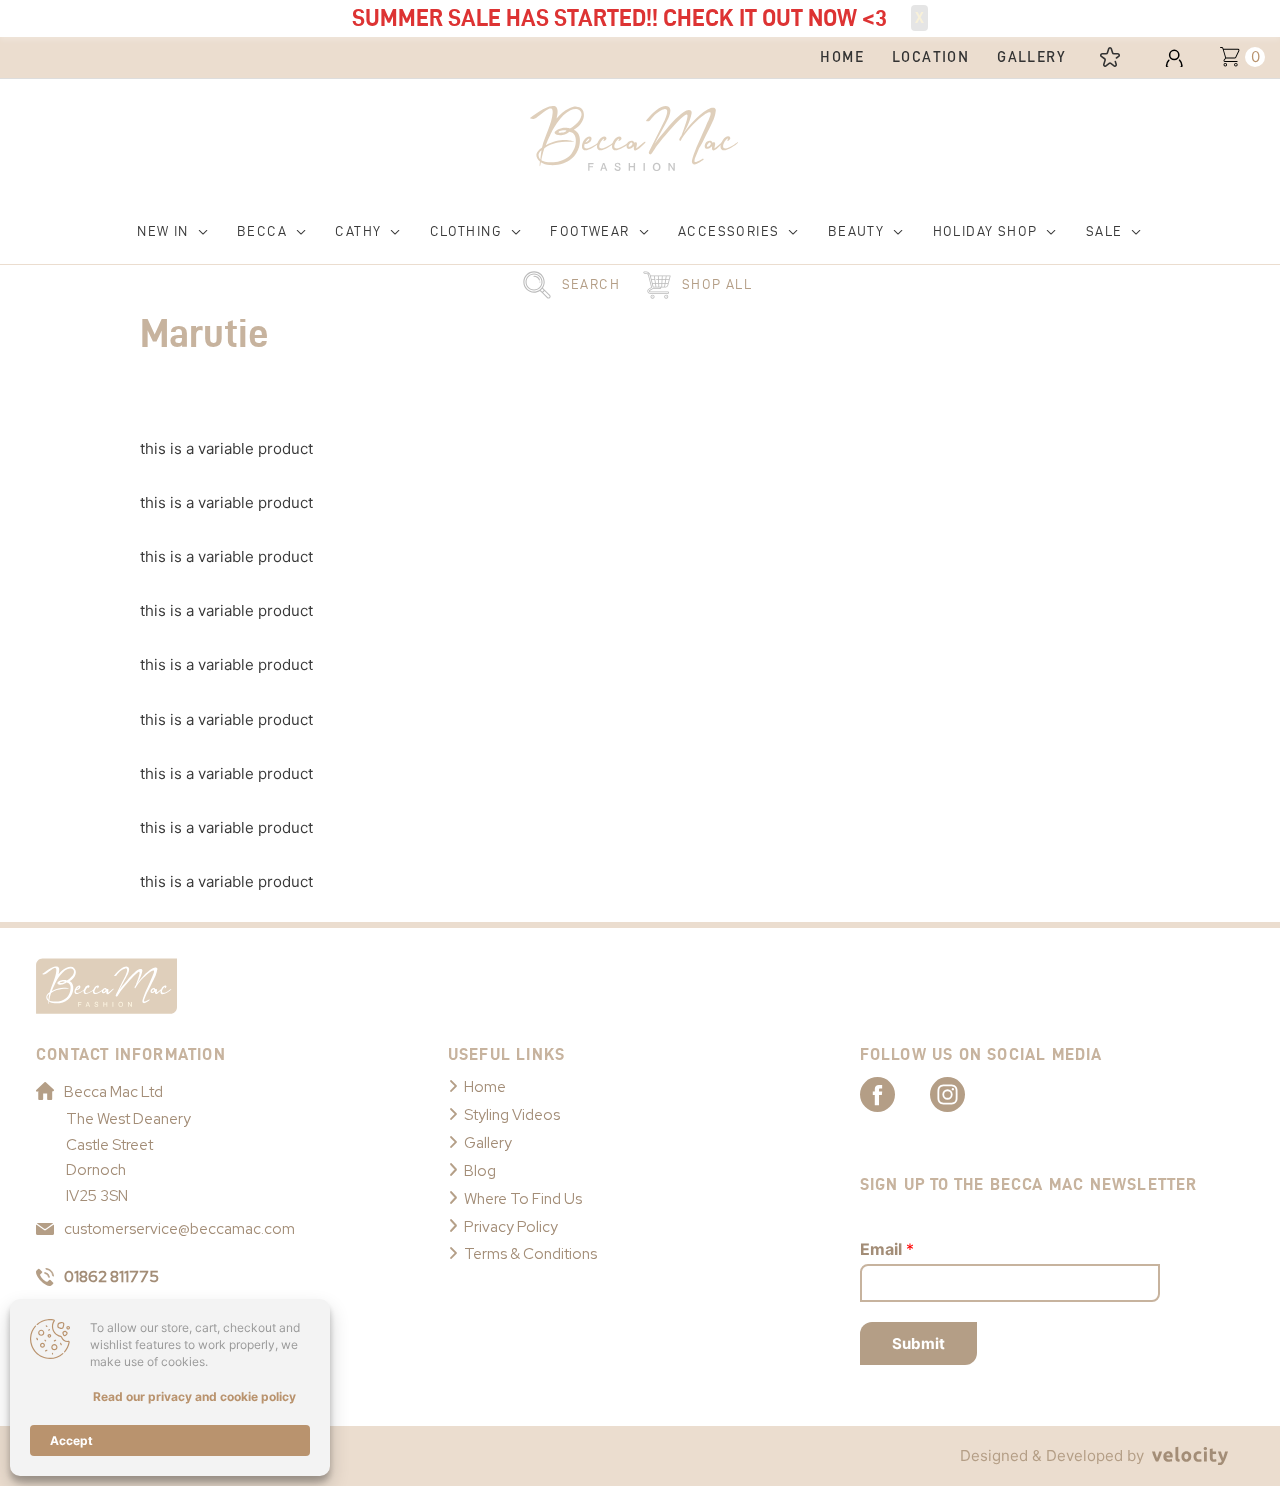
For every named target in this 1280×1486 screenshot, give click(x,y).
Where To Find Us (523, 1199)
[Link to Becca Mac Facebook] (895, 1093)
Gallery (488, 1143)
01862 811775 (111, 1277)
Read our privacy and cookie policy (194, 1396)
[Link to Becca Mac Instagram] (965, 1093)
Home (485, 1087)
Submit (918, 1343)
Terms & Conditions (530, 1254)
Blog (480, 1171)
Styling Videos (512, 1115)
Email (887, 1249)
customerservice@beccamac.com (179, 1229)
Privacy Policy (511, 1227)
